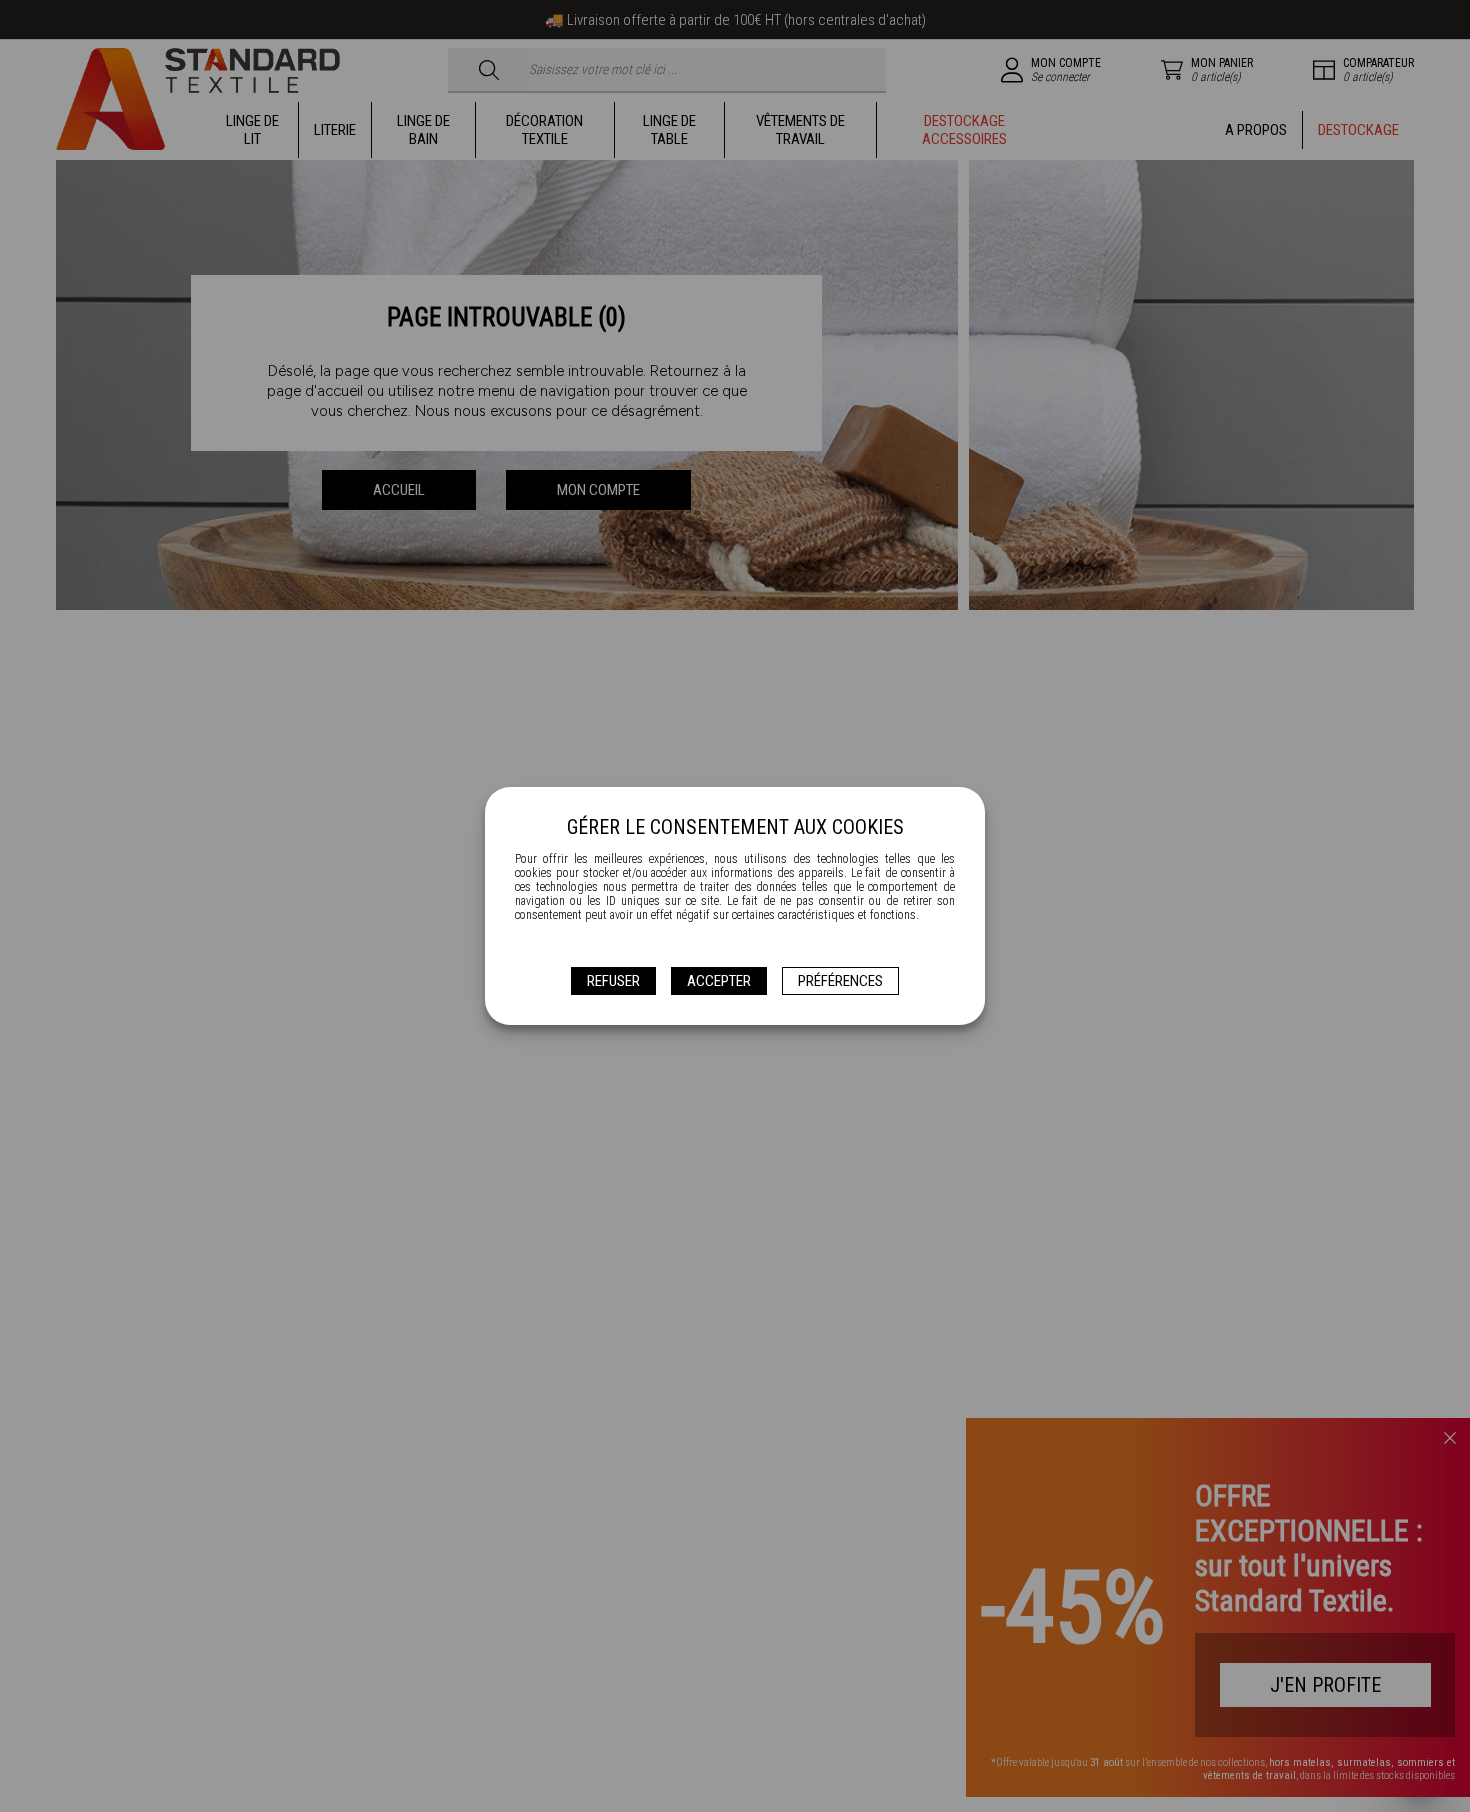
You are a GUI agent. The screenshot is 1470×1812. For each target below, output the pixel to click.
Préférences (840, 981)
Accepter (719, 981)
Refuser (613, 981)
